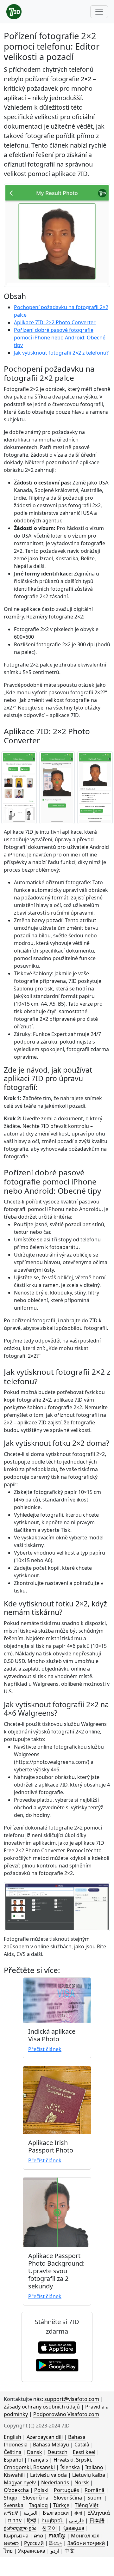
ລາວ (38, 2536)
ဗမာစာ (11, 2543)
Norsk (82, 2482)
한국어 (49, 2528)
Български (56, 2513)
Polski (41, 2490)
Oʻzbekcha (16, 2490)
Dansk (35, 2452)
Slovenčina (36, 2498)
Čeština (13, 2452)
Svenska (14, 2505)
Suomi (95, 2498)
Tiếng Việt (87, 2505)
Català (82, 2445)
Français (38, 2460)
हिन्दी (32, 2520)
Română (95, 2490)
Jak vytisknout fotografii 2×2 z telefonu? (61, 353)
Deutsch (57, 2452)
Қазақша (73, 2528)
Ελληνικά (99, 2513)
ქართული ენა (20, 2528)
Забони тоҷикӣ (86, 2543)
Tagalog (38, 2505)
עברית (15, 2520)
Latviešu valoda (48, 2475)
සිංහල (56, 2543)
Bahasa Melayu (51, 2445)
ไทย (8, 2551)
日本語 (97, 2520)
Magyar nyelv (20, 2482)
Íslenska (70, 2467)
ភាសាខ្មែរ (57, 2536)
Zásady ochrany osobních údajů (42, 2407)
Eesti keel (84, 2452)
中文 (70, 2551)
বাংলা (78, 2513)
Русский (34, 2543)
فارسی (76, 2520)
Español (13, 2460)
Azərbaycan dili (45, 2437)
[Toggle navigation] (99, 12)
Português (66, 2490)
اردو (55, 2551)
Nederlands (55, 2482)
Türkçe (61, 2505)
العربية (30, 2513)
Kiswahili (14, 2475)
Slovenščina (68, 2498)
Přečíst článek (45, 2049)
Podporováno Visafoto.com (66, 2414)
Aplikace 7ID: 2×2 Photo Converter (55, 322)
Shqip (11, 2498)
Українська (32, 2551)
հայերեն (53, 2520)
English (13, 2437)
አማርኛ (11, 2513)
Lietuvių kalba (89, 2475)
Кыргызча (16, 2536)
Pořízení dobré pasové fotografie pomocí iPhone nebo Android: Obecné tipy (60, 338)
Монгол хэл (85, 2536)
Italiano (94, 2467)
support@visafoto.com (72, 2399)
